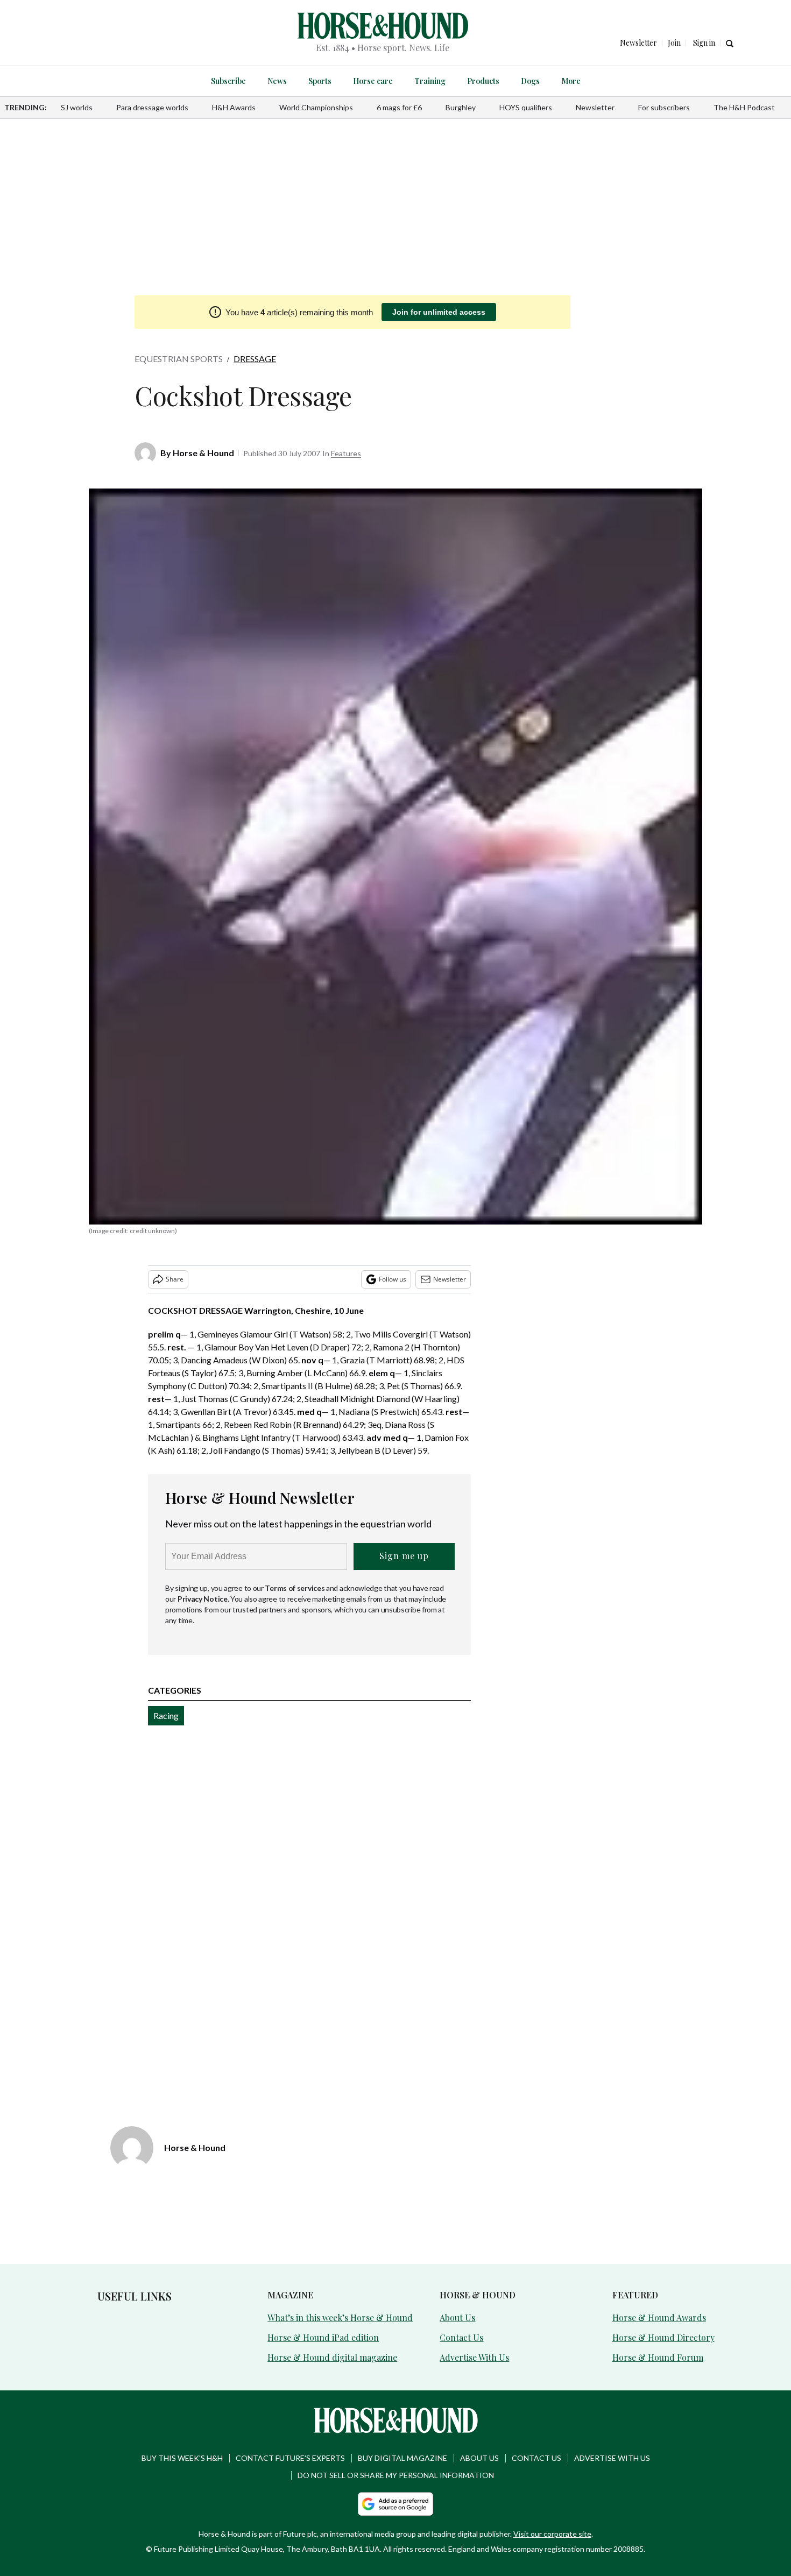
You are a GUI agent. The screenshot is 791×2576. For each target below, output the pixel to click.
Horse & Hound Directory (663, 2337)
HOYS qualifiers (526, 107)
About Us (457, 2317)
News (277, 81)
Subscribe (228, 81)
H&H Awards (234, 107)
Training (430, 81)
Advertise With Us (474, 2357)
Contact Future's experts (290, 2458)
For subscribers (664, 107)
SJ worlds (77, 107)
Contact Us (461, 2337)
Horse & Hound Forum (658, 2357)
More (571, 81)
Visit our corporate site (552, 2534)
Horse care (373, 81)
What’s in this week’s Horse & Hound (340, 2317)
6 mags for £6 (399, 107)
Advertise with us (612, 2458)
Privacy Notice (203, 1599)
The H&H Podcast (744, 107)
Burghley (461, 107)
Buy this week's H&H (182, 2458)
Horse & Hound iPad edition (323, 2337)
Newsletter (595, 107)
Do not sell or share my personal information (396, 2475)
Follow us (393, 1279)
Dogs (530, 81)
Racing (166, 1715)
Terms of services (295, 1588)
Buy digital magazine (402, 2458)
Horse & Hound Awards (659, 2317)
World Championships (316, 107)
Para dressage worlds (152, 107)
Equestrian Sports (179, 359)
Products (483, 81)
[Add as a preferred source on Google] (395, 2504)
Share (175, 1279)
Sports (320, 81)
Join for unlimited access (439, 312)
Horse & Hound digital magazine (332, 2357)
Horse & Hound (203, 453)
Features (346, 453)
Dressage (255, 359)
